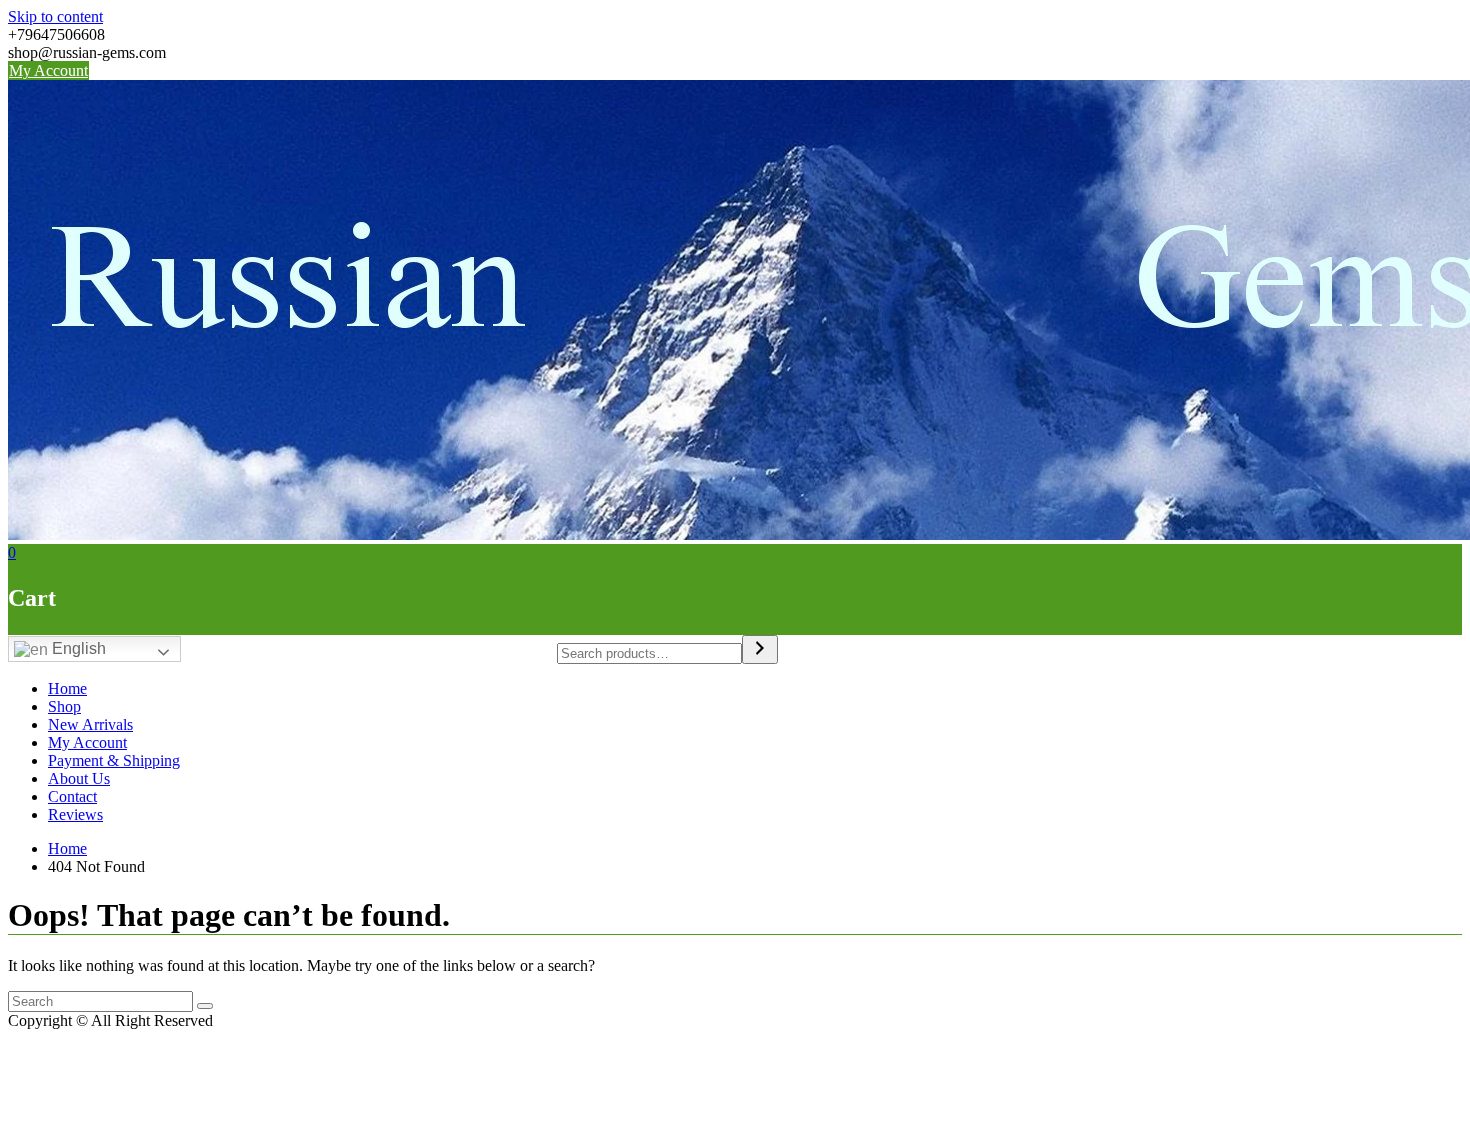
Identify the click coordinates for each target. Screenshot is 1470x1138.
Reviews (75, 814)
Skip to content (55, 16)
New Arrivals (90, 724)
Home (67, 688)
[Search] (760, 649)
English (77, 648)
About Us (79, 778)
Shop (64, 706)
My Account (48, 70)
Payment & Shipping (114, 760)
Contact (72, 796)
